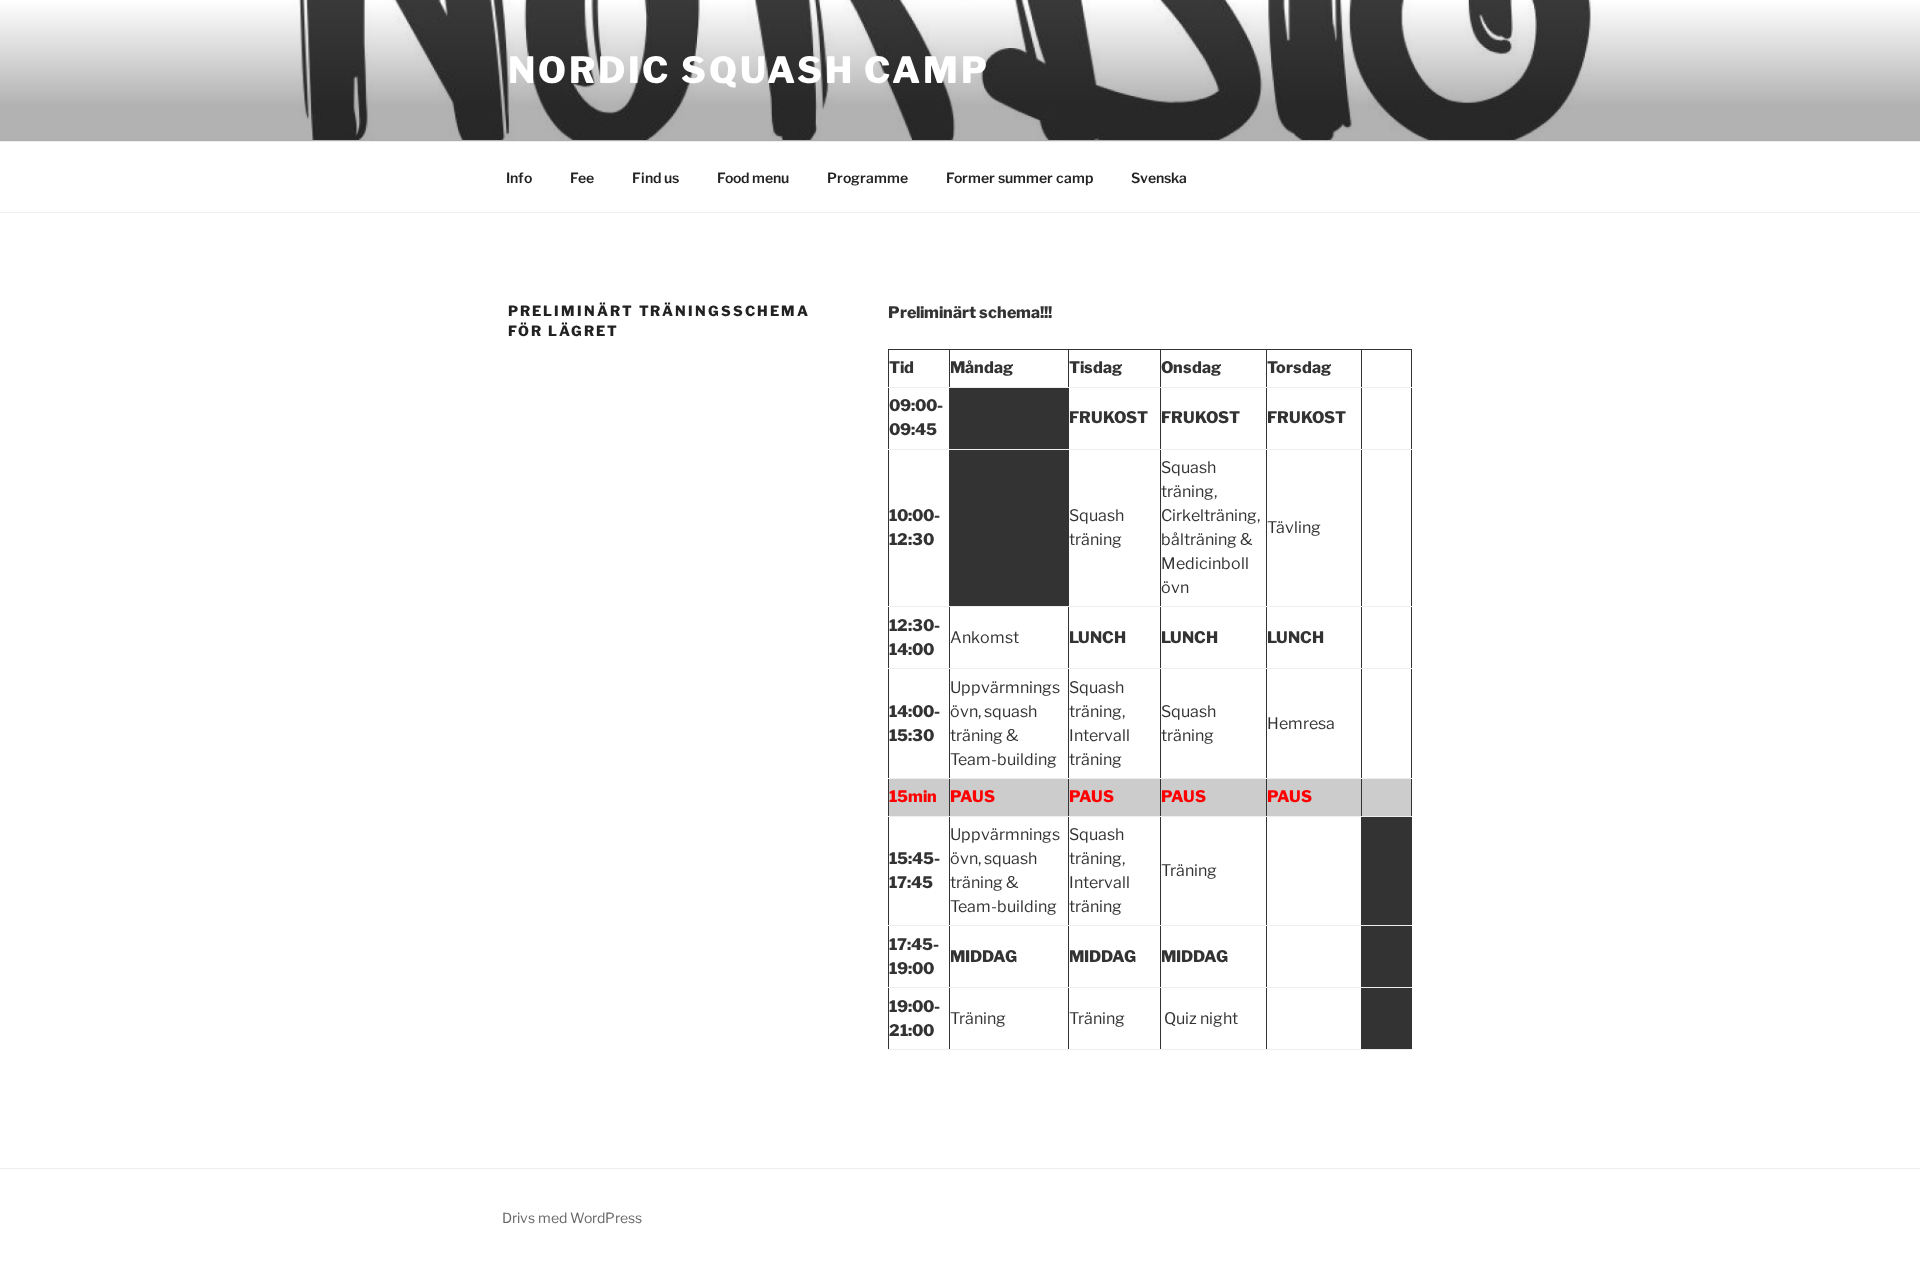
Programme (867, 177)
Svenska (1159, 177)
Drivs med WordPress (572, 1217)
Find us (655, 177)
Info (519, 177)
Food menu (753, 177)
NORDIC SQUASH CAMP (749, 70)
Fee (582, 177)
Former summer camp (1019, 177)
